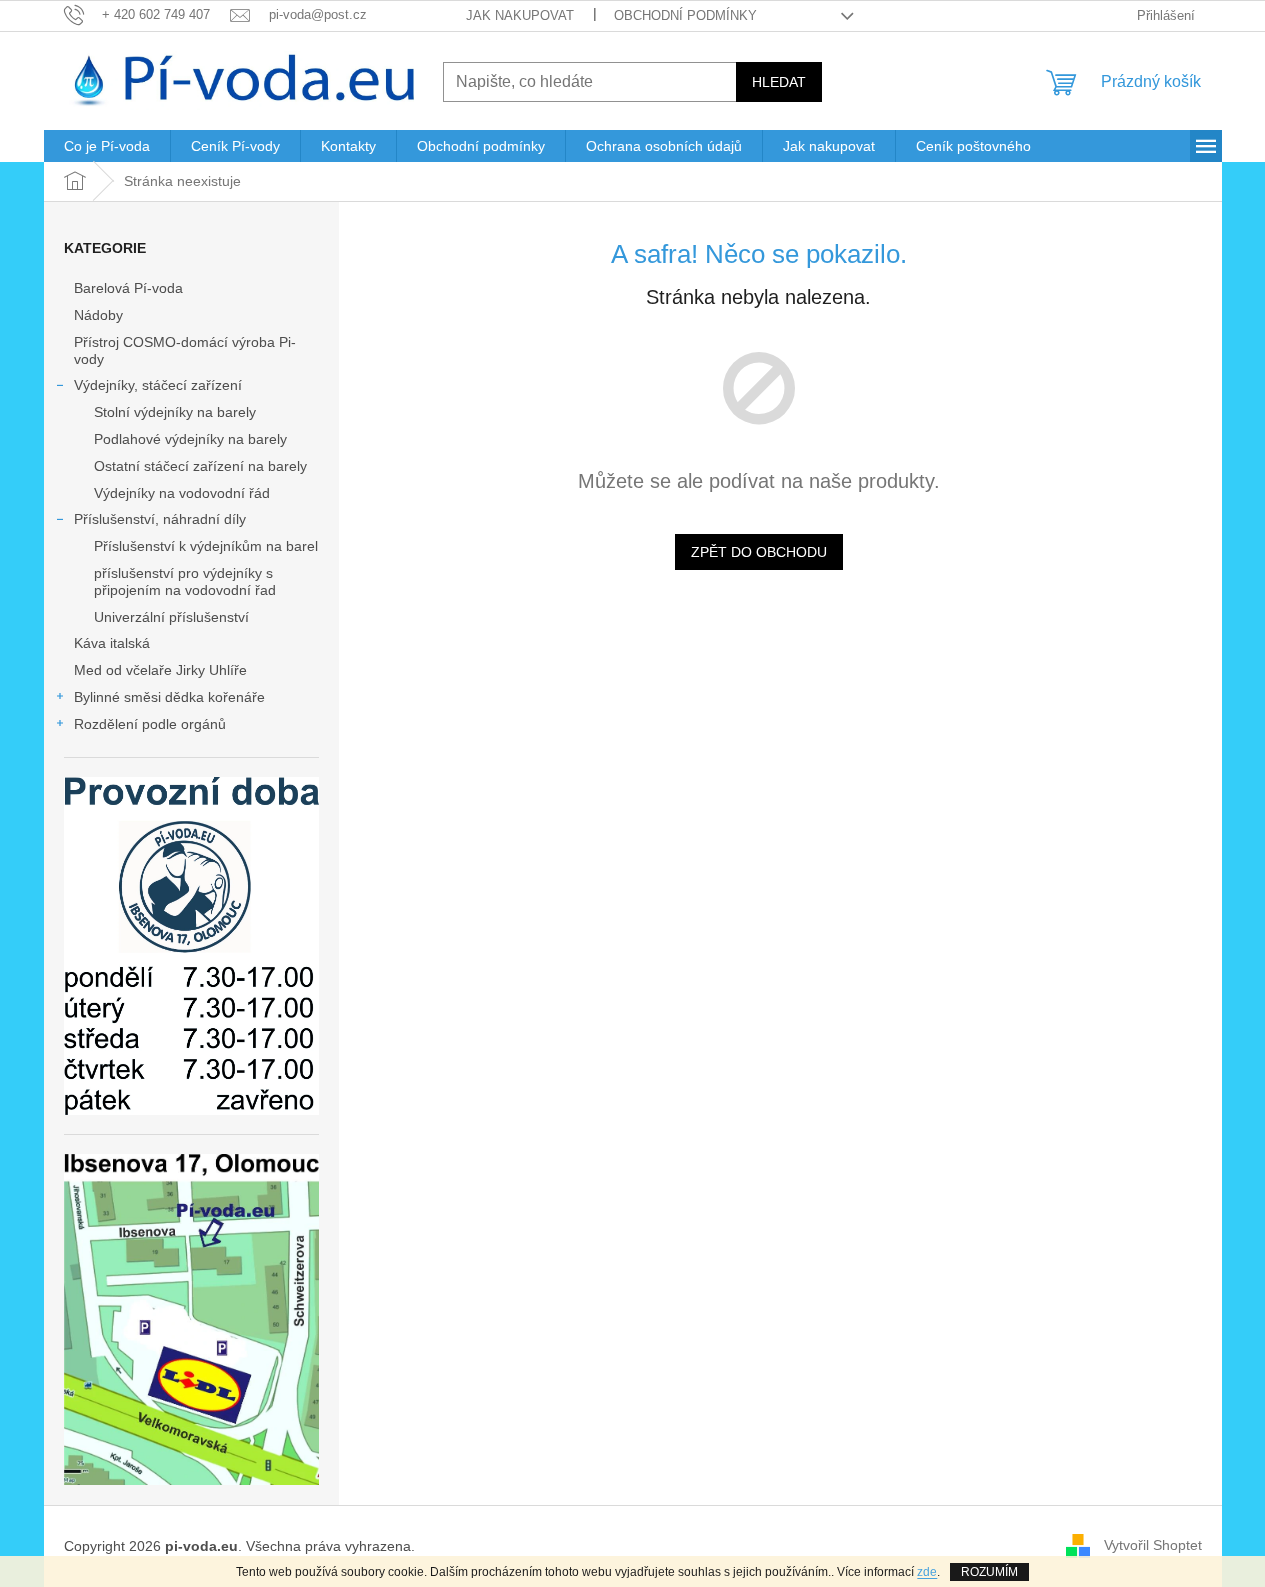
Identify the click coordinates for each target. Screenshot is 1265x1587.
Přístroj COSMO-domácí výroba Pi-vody (185, 350)
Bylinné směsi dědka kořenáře (169, 697)
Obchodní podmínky (685, 15)
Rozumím (989, 1572)
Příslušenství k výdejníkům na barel (206, 546)
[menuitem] (107, 146)
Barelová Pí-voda (128, 288)
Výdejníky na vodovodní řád (182, 493)
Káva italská (112, 643)
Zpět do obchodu (759, 552)
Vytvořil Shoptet (1153, 1545)
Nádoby (98, 315)
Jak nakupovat (520, 15)
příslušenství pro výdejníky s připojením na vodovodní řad (185, 581)
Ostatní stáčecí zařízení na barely (200, 466)
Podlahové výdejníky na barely (190, 439)
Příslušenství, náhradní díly (160, 519)
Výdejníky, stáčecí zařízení (158, 385)
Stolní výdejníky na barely (175, 412)
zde (927, 1572)
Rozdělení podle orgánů (150, 724)
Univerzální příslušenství (171, 617)
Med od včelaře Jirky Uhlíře (160, 670)
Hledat (779, 82)
